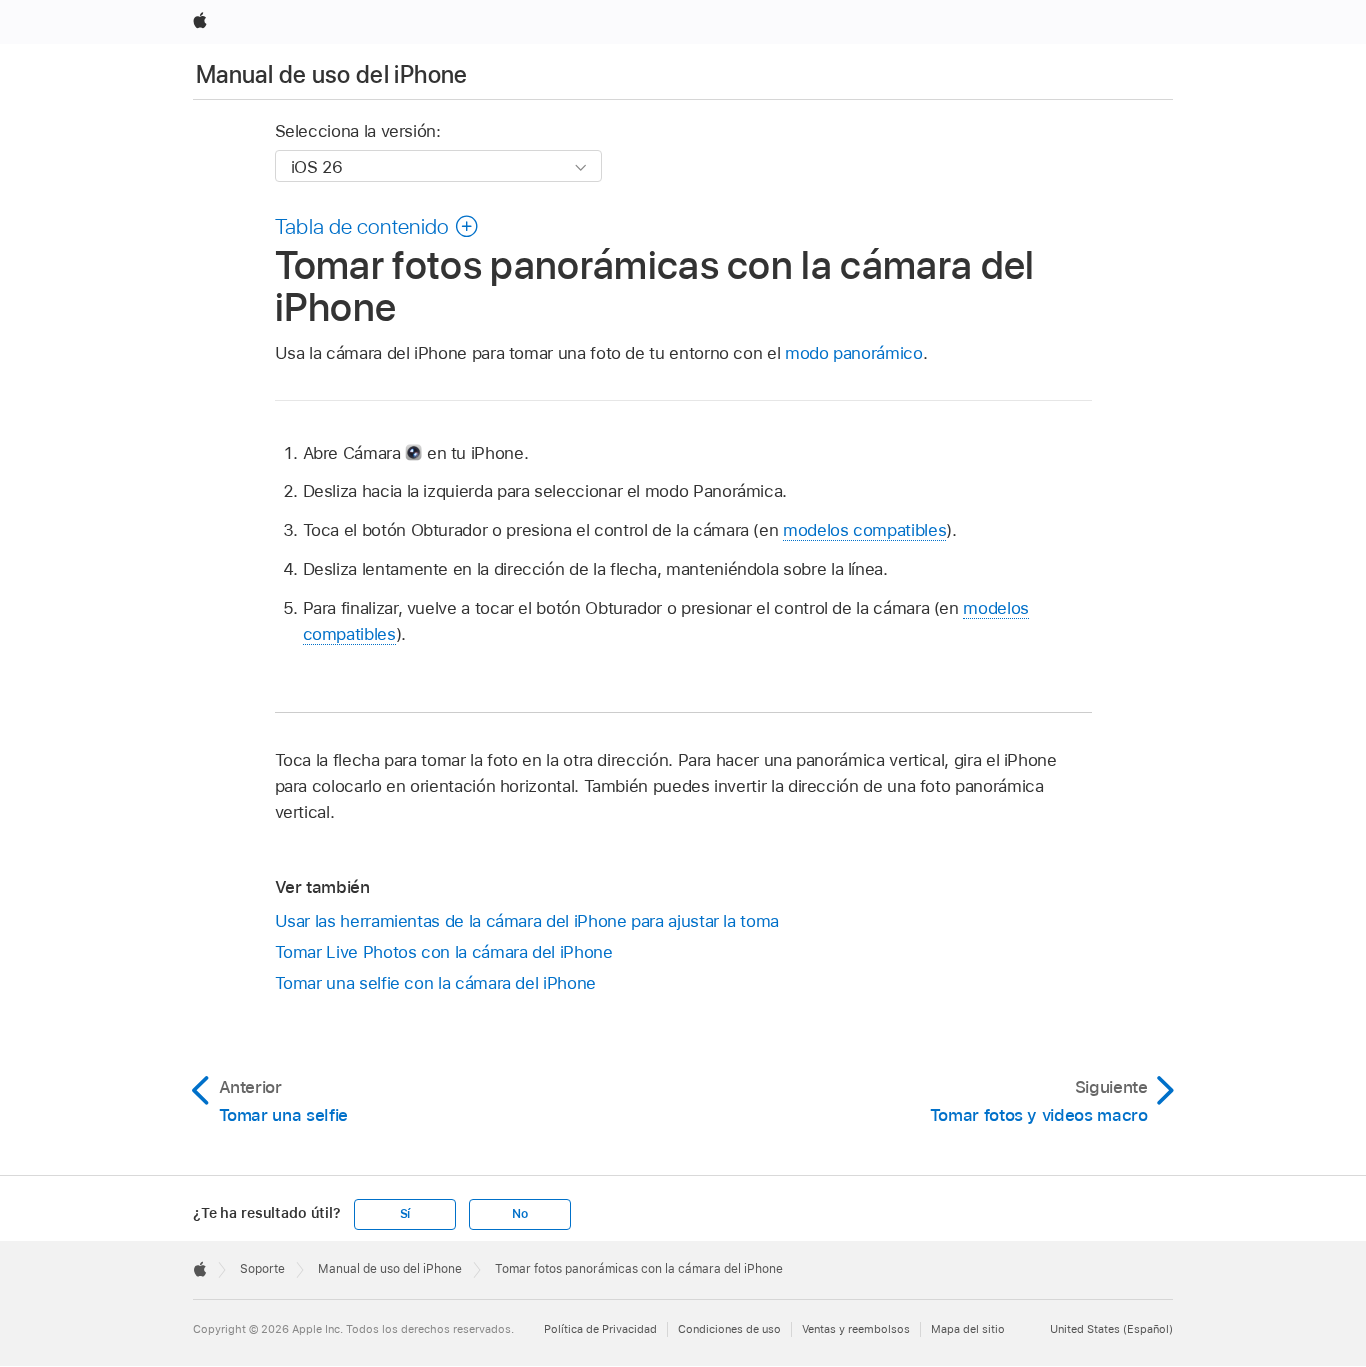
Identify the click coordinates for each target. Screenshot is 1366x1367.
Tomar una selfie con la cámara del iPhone (435, 983)
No (520, 1214)
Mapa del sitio (968, 1329)
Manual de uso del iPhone (332, 74)
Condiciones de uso (729, 1329)
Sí (405, 1214)
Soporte (262, 1269)
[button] (377, 226)
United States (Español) (1111, 1329)
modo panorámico (854, 353)
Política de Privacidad (600, 1329)
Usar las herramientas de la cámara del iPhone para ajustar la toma (527, 921)
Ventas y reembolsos (856, 1329)
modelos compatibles (864, 530)
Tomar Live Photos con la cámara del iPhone (444, 952)
